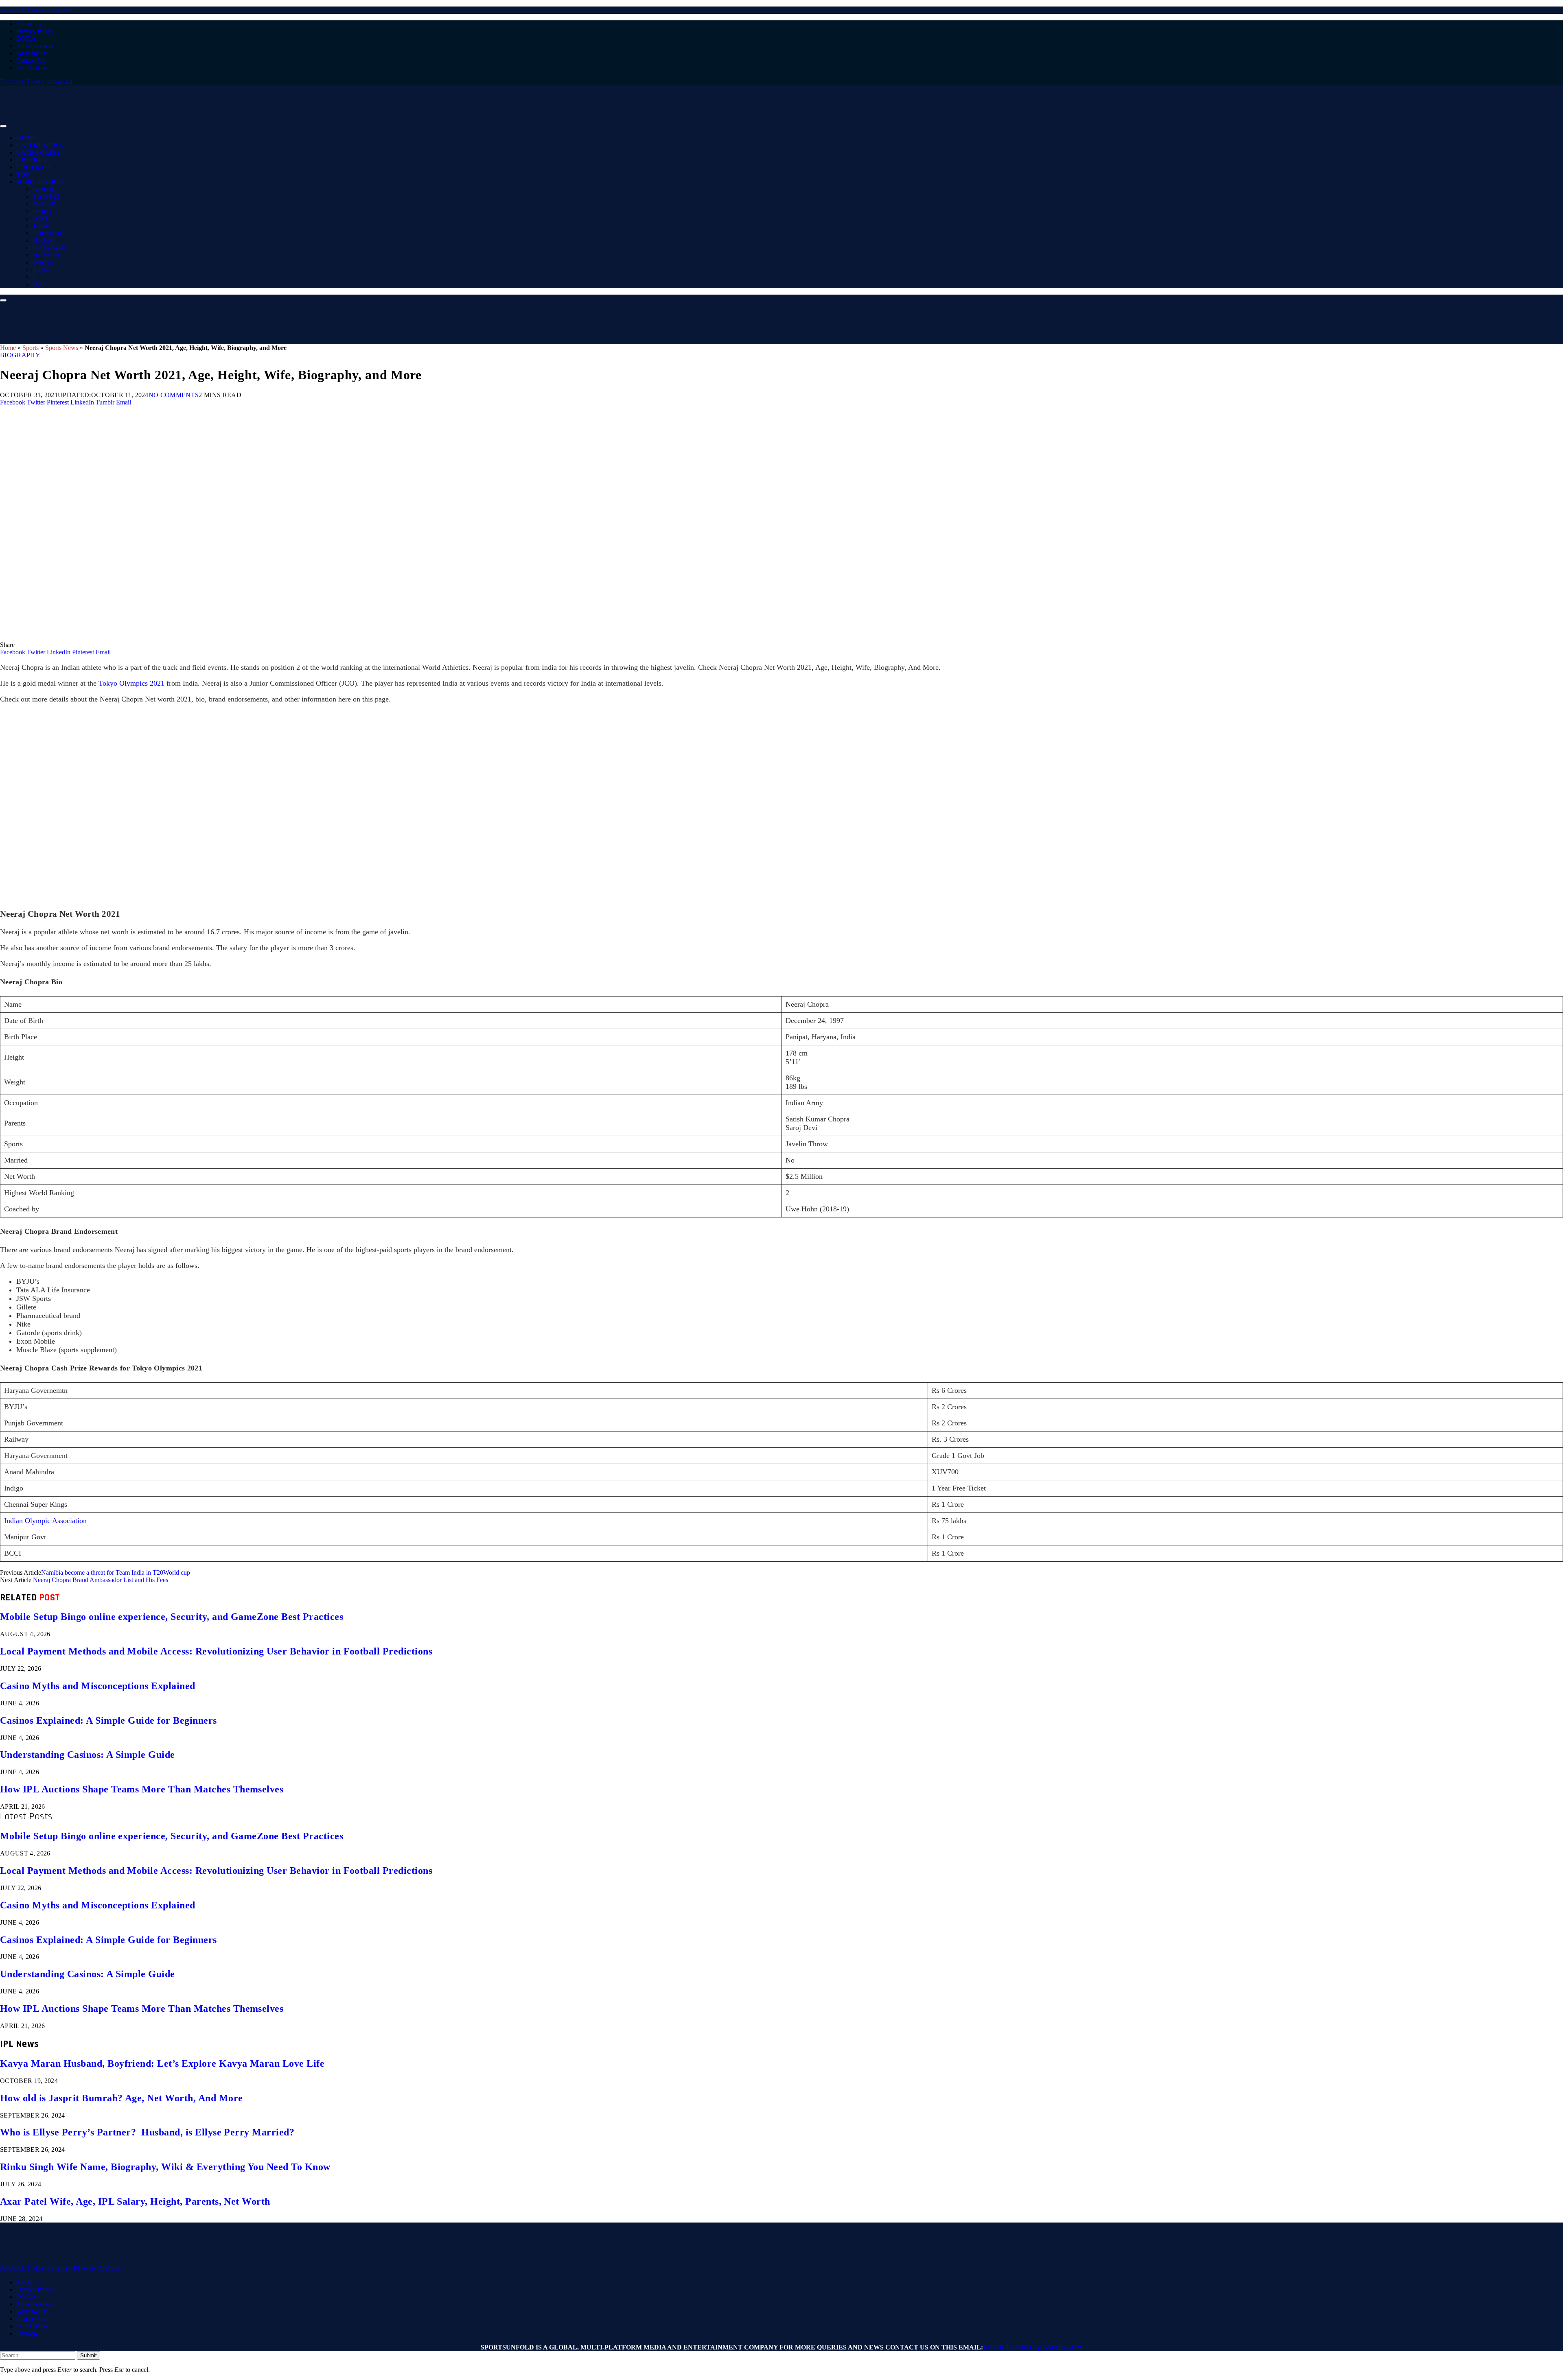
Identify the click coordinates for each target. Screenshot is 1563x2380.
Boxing (42, 211)
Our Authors (32, 68)
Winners (43, 262)
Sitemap (27, 2333)
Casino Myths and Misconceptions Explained (98, 1686)
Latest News (39, 145)
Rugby (41, 270)
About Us (29, 24)
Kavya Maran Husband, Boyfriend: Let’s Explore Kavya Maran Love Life (162, 2063)
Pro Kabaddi (49, 248)
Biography (20, 355)
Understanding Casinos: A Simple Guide (88, 1755)
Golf (38, 284)
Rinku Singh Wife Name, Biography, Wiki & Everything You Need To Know (165, 2167)
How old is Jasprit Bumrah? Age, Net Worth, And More (121, 2098)
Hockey (43, 240)
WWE (41, 218)
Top (23, 175)
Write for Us (32, 53)
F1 (36, 277)
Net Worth (46, 255)
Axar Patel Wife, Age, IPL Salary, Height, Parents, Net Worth (135, 2201)
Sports (31, 348)
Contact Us (31, 60)
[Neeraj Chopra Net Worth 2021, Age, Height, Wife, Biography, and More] (244, 637)
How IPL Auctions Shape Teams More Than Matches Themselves (142, 1789)
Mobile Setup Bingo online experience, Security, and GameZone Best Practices (172, 1617)
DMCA (26, 38)
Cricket (32, 160)
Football (35, 167)
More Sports (40, 182)
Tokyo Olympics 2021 (132, 683)
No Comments (174, 395)
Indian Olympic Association (45, 1521)
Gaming (43, 189)
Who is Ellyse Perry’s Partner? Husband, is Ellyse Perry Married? (147, 2132)
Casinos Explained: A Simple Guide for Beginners (108, 1720)
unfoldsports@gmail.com (1033, 2347)
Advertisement (35, 46)
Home (27, 138)
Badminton (47, 233)
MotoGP (44, 204)
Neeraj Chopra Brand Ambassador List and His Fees (101, 1580)
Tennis (41, 226)
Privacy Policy (35, 31)
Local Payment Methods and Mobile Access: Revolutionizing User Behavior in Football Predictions (216, 1651)
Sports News (62, 348)
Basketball (46, 196)
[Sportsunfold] (212, 124)
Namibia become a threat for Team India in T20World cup (116, 1572)
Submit (89, 2355)
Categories (38, 153)
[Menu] (3, 126)
